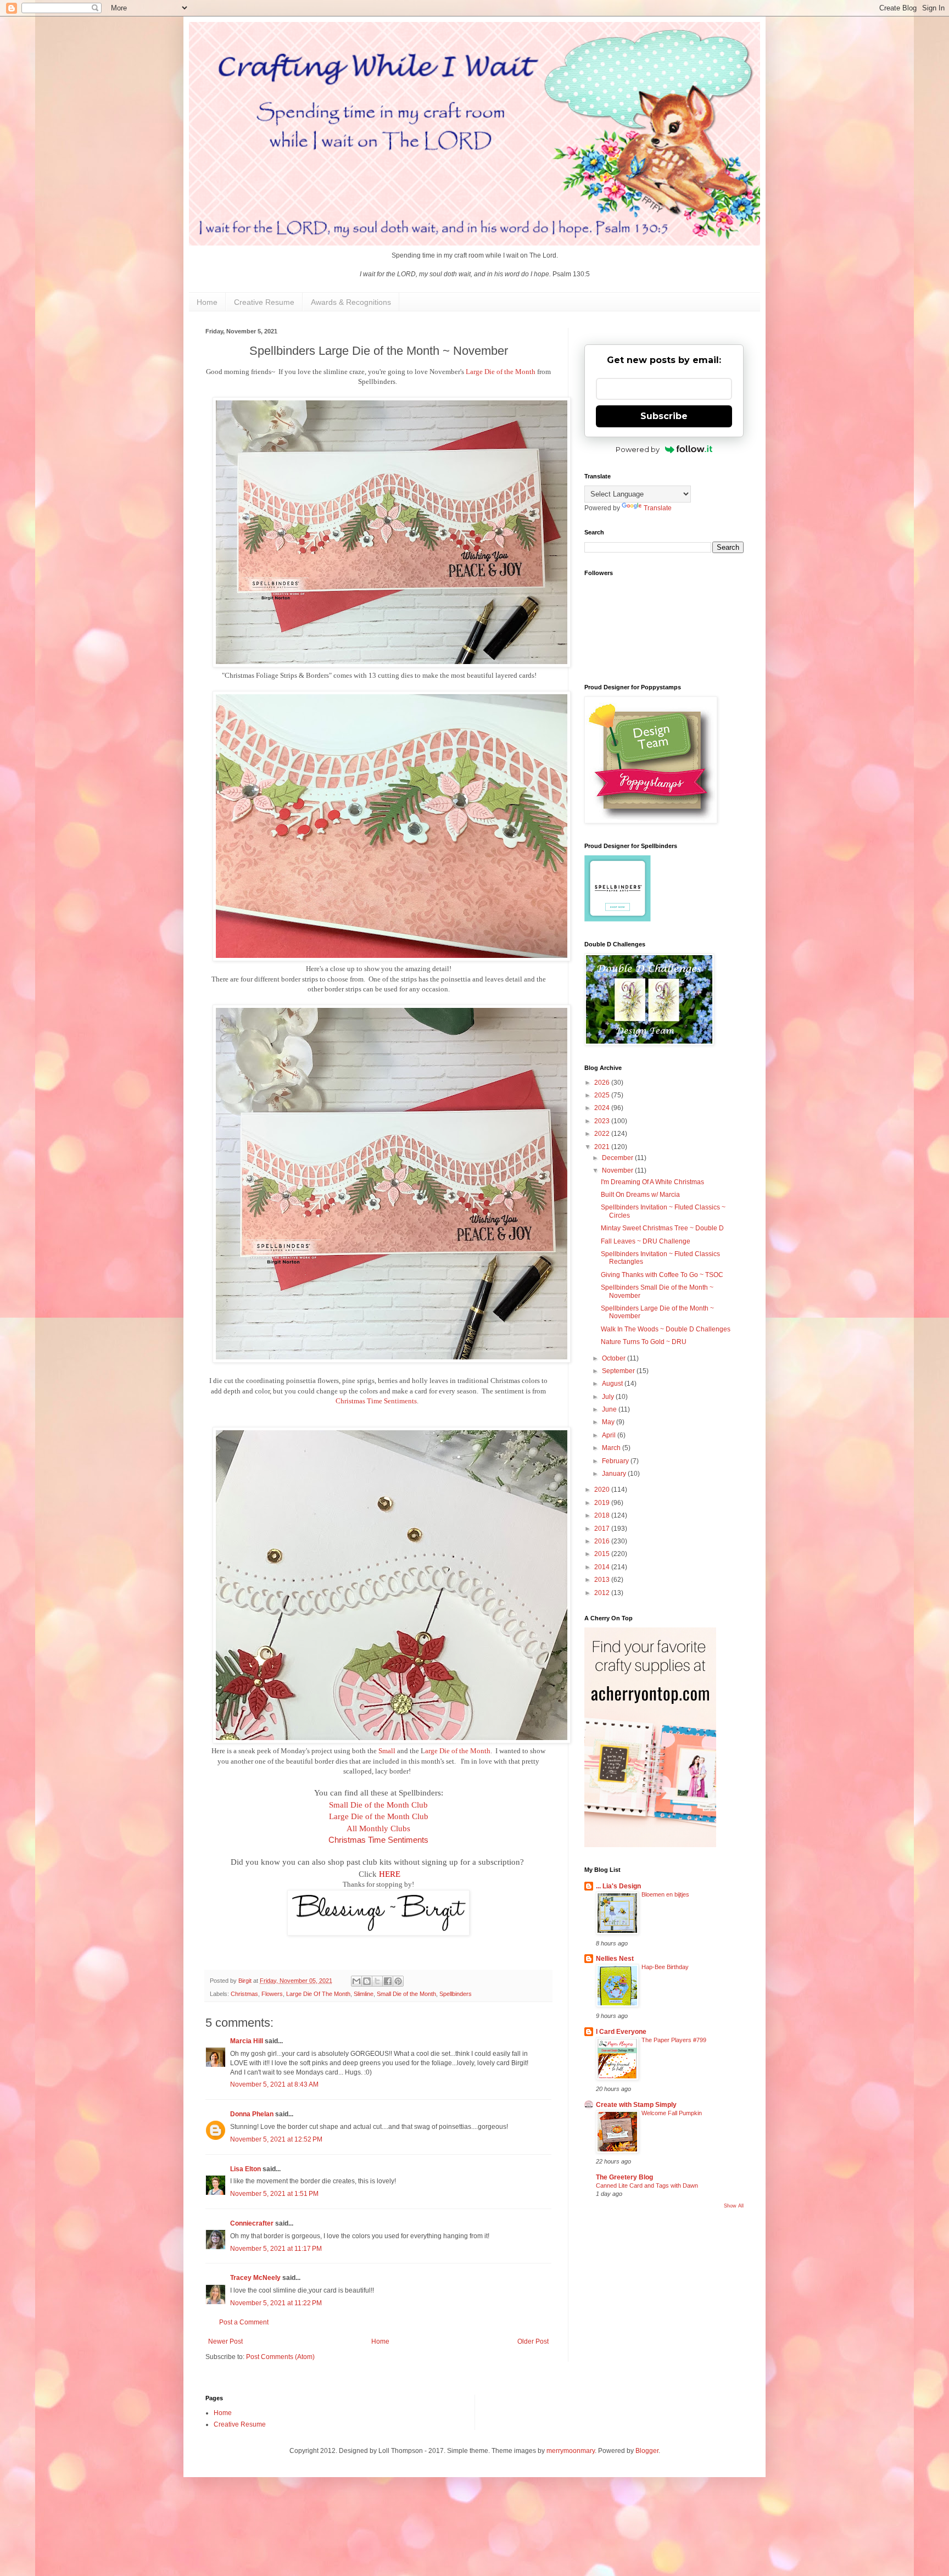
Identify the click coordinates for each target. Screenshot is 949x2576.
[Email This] (356, 1981)
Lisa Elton (245, 2169)
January (615, 1474)
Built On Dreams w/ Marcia (640, 1195)
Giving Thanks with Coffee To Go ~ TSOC (662, 1275)
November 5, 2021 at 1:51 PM (274, 2194)
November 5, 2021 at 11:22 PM (276, 2303)
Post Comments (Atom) (280, 2357)
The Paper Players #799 (674, 2040)
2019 (603, 1503)
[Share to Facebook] (388, 1981)
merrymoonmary (571, 2451)
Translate (658, 508)
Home (207, 302)
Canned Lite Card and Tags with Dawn (647, 2185)
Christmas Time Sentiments (376, 1401)
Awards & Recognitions (351, 302)
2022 (603, 1134)
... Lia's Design (618, 1886)
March (612, 1448)
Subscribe (664, 416)
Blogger (647, 2451)
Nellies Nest (615, 1959)
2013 (603, 1580)
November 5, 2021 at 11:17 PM (276, 2249)
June (610, 1409)
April (610, 1435)
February (616, 1461)
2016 (603, 1541)
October (615, 1358)
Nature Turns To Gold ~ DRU (644, 1342)
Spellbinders (456, 1994)
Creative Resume (264, 302)
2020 (603, 1490)
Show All (734, 2206)
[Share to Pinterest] (398, 1981)
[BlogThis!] (367, 1981)
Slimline (364, 1994)
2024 (603, 1108)
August (613, 1384)
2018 (603, 1515)
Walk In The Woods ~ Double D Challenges (666, 1329)
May (609, 1422)
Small (387, 1751)
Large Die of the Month (501, 372)
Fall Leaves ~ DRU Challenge (646, 1241)
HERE (390, 1874)
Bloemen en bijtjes (665, 1894)
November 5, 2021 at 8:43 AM (274, 2084)
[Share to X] (377, 1981)
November (618, 1170)
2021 (603, 1147)
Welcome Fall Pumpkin (672, 2113)
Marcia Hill (247, 2041)
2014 (603, 1567)
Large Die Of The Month (318, 1994)
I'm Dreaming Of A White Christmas (652, 1182)
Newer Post (225, 2341)
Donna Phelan (252, 2114)
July (609, 1397)
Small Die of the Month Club (378, 1805)
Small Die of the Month (406, 1994)
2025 (603, 1095)
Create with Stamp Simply (636, 2105)
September (619, 1371)
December (618, 1158)
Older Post (533, 2341)
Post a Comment (244, 2322)
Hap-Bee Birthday (665, 1967)
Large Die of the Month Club (379, 1816)
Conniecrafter (252, 2223)
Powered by (638, 449)
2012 (603, 1593)
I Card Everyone (621, 2032)
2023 (603, 1121)
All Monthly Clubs (378, 1828)
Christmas (244, 1994)
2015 (603, 1554)
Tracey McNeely (255, 2278)
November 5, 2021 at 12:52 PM (276, 2139)
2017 (603, 1529)
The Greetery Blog (624, 2177)
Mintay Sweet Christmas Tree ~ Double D (662, 1228)
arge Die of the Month (458, 1751)
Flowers (272, 1994)
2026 (603, 1083)
